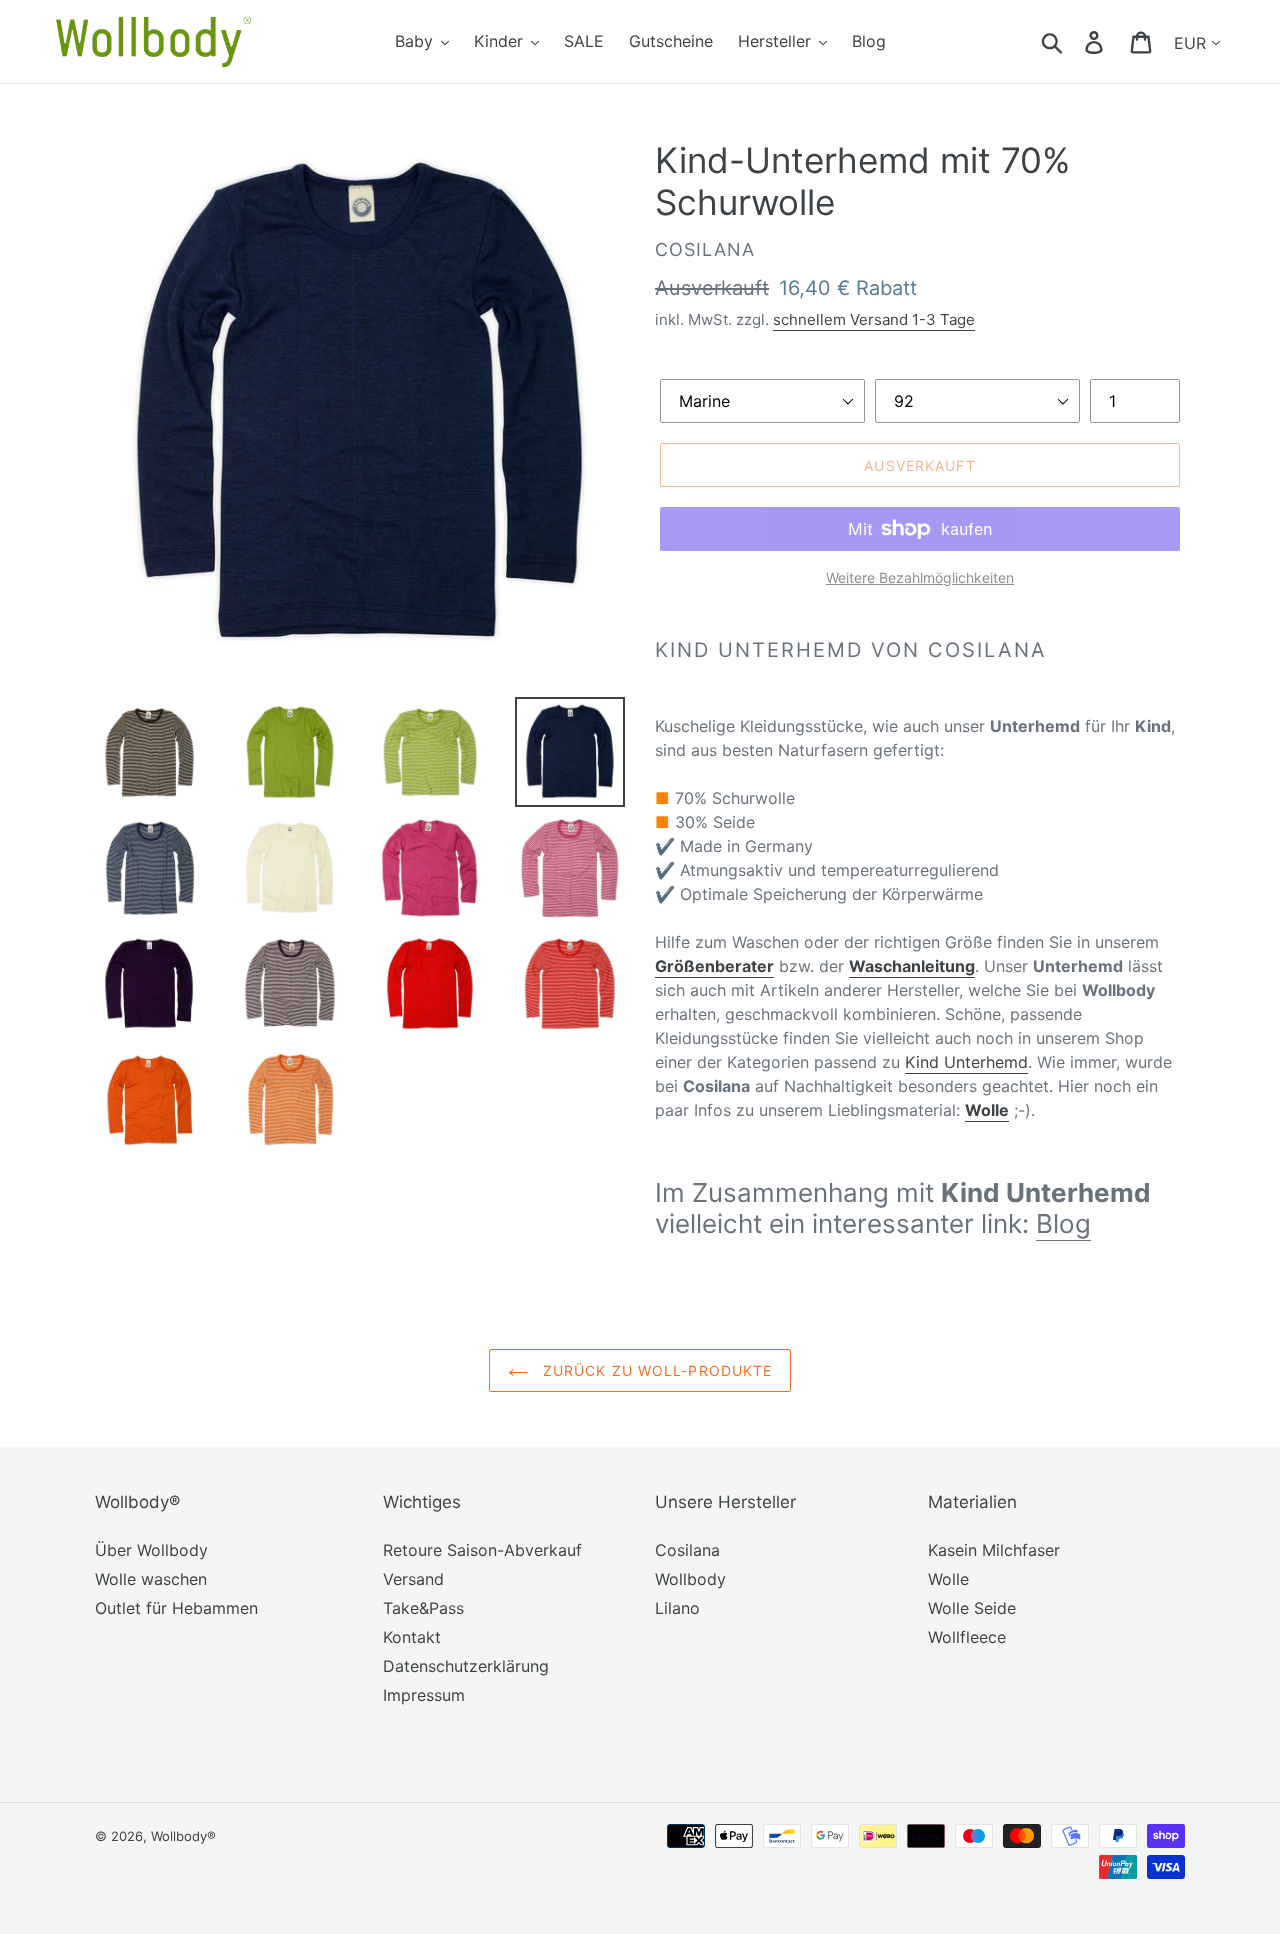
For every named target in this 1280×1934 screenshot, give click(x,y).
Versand (413, 1579)
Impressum (424, 1695)
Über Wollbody (151, 1550)
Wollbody (690, 1579)
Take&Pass (423, 1608)
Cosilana (687, 1550)
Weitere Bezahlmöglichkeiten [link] (920, 577)
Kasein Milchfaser (994, 1550)
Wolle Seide (972, 1608)
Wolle (948, 1579)
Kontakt (412, 1637)
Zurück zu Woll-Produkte (655, 1370)
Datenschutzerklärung (466, 1666)
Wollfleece (967, 1637)
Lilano (677, 1608)
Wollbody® (183, 1836)
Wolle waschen (151, 1579)
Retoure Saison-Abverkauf (482, 1550)
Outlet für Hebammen (176, 1608)
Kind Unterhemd (966, 1062)
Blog (1063, 1223)
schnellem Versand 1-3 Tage (874, 319)
